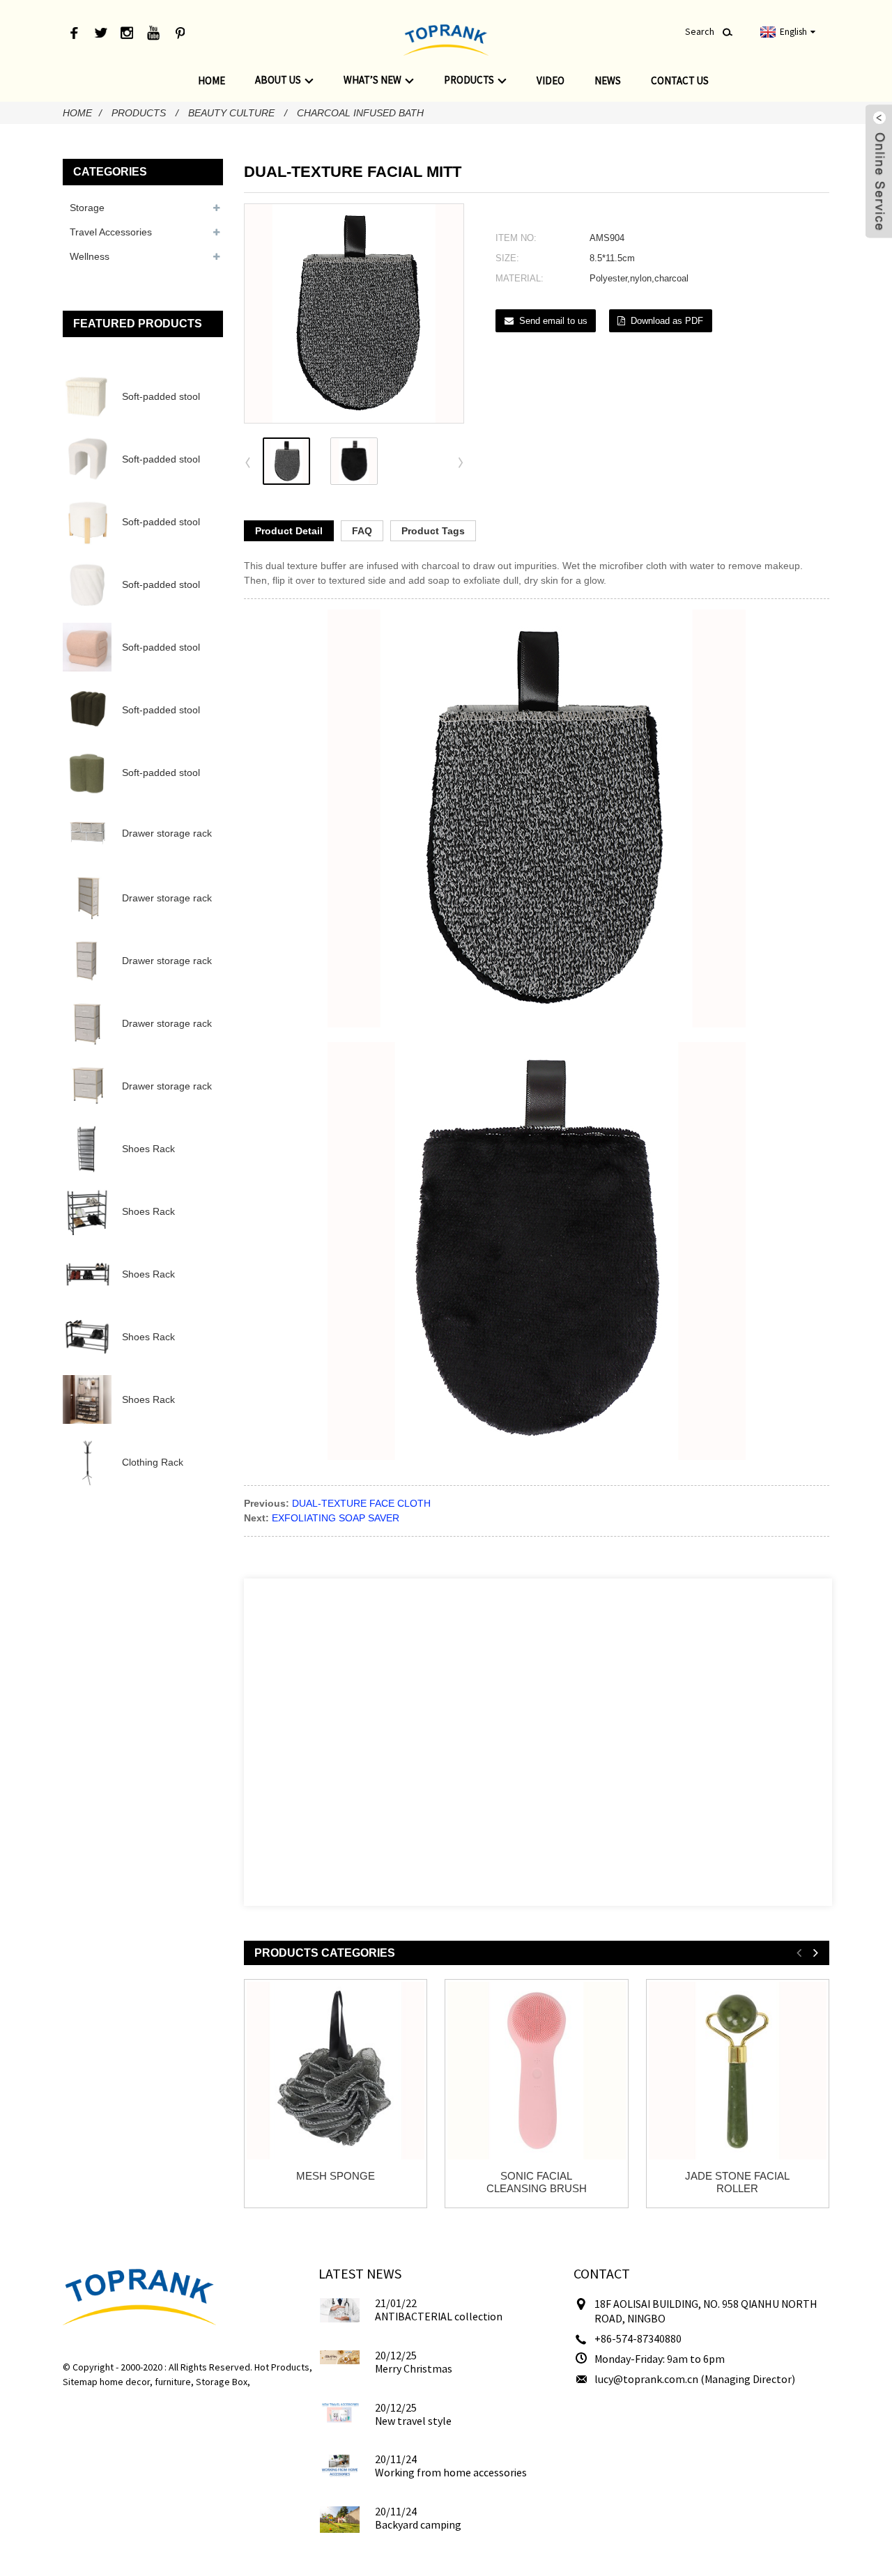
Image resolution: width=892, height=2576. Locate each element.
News (608, 80)
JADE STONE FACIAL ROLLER (737, 2182)
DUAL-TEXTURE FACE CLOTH (361, 1503)
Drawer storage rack (167, 833)
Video (551, 80)
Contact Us (680, 80)
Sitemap (80, 2382)
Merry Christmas (414, 2368)
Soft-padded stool (161, 396)
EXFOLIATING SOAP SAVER (336, 1518)
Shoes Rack (148, 1149)
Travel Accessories (111, 232)
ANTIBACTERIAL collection (439, 2316)
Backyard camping (418, 2524)
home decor (125, 2382)
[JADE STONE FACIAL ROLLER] (738, 2071)
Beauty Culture (231, 113)
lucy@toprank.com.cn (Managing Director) (695, 2379)
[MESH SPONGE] (336, 2071)
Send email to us (553, 321)
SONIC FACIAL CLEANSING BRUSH (537, 2182)
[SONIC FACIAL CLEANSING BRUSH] (536, 2071)
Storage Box (222, 2382)
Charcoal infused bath (360, 113)
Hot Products (282, 2367)
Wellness (90, 256)
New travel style (413, 2421)
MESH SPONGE (336, 2176)
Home (212, 80)
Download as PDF (667, 321)
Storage (87, 208)
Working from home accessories (451, 2472)
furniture (173, 2382)
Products (469, 80)
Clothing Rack (153, 1462)
